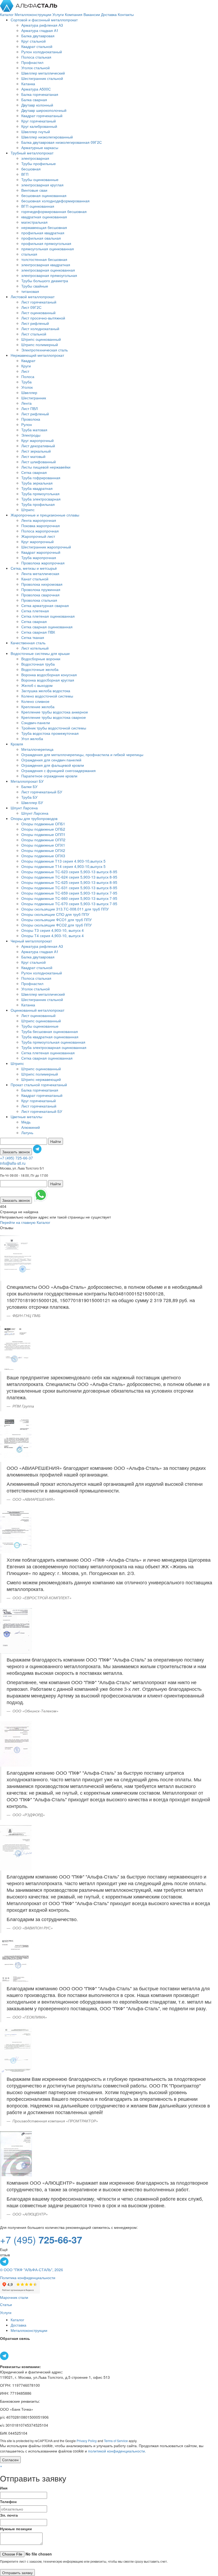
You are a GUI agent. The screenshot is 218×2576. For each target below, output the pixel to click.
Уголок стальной (35, 68)
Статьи (6, 2304)
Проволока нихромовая (42, 584)
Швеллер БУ (32, 802)
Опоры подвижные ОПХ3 (43, 856)
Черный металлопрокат (31, 941)
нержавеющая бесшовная (44, 227)
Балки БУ (29, 786)
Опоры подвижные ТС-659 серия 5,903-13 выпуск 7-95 (69, 893)
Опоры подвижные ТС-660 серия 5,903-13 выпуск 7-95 (69, 898)
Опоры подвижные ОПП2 (43, 840)
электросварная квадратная (46, 265)
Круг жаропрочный (37, 440)
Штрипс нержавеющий (41, 1079)
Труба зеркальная (37, 483)
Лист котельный (35, 648)
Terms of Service (116, 2441)
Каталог (7, 14)
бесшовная (31, 169)
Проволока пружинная (41, 589)
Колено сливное (35, 701)
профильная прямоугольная (46, 243)
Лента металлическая (40, 573)
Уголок (27, 387)
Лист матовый (33, 456)
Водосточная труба (38, 664)
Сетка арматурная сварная (45, 605)
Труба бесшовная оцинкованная (50, 1031)
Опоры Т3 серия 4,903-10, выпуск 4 (53, 930)
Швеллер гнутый (36, 132)
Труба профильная (38, 504)
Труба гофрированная (41, 478)
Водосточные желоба (40, 669)
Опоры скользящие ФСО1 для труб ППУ (56, 920)
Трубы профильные (39, 163)
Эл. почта (9, 2515)
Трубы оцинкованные (40, 179)
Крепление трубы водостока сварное (54, 717)
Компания (74, 14)
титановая (30, 291)
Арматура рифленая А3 (42, 25)
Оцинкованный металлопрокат (37, 1010)
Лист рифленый (35, 323)
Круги (26, 366)
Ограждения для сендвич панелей (51, 760)
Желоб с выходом (37, 685)
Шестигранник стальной (42, 78)
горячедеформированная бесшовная (54, 211)
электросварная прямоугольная (49, 275)
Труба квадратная (37, 488)
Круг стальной (33, 41)
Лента (26, 403)
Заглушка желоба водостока (46, 691)
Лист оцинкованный (38, 313)
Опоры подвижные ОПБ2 (43, 829)
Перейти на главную (18, 1222)
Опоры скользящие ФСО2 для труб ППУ (56, 925)
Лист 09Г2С (31, 307)
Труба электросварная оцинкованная (54, 1047)
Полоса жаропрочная (40, 531)
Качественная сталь (28, 643)
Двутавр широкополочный (44, 110)
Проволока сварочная (40, 595)
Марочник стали (14, 2297)
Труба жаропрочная (39, 557)
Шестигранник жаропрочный (46, 547)
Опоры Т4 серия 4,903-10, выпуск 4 (53, 936)
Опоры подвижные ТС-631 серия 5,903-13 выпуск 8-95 (69, 888)
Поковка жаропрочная (41, 526)
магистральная (34, 222)
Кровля (17, 744)
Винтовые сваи (34, 190)
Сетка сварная (34, 472)
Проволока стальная (39, 600)
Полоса (28, 376)
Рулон (27, 424)
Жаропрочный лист (38, 536)
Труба (26, 382)
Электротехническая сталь (45, 350)
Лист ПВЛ (30, 408)
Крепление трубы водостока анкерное (55, 712)
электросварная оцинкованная (48, 270)
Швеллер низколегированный (47, 137)
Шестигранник (34, 398)
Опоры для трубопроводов (34, 818)
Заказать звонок (16, 1152)
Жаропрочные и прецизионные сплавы (45, 515)
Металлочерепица (37, 749)
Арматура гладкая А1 (40, 30)
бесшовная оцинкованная (44, 195)
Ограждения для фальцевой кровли (53, 765)
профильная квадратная (43, 233)
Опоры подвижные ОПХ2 (43, 850)
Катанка (28, 84)
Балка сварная (34, 100)
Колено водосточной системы (47, 696)
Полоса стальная (36, 57)
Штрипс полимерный (40, 344)
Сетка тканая (33, 637)
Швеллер (29, 392)
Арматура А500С (36, 89)
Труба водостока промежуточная (50, 733)
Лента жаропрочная (39, 520)
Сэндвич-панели (36, 723)
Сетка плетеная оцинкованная (48, 616)
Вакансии (92, 14)
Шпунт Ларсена (24, 808)
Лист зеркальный (36, 451)
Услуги (59, 14)
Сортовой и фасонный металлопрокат (44, 20)
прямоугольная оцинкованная (48, 249)
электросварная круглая (42, 185)
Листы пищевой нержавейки (46, 467)
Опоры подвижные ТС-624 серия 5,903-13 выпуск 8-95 (69, 877)
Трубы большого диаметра (45, 281)
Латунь (27, 1133)
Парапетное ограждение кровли (49, 776)
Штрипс (28, 510)
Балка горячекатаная (40, 94)
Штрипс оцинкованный (41, 339)
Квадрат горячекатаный (42, 116)
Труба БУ (29, 797)
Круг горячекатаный (39, 121)
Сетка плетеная (35, 611)
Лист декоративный (38, 446)
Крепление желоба (38, 707)
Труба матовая (34, 430)
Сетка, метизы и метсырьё (34, 568)
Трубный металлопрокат (32, 153)
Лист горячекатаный (39, 302)
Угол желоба (32, 739)
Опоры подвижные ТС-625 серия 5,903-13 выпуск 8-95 (69, 882)
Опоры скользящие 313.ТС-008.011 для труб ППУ (65, 909)
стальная (29, 254)
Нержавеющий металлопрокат (37, 355)
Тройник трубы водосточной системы (54, 728)
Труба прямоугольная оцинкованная (53, 1042)
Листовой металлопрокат (33, 297)
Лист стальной (34, 334)
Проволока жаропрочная (43, 563)
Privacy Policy (87, 2441)
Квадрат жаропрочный (41, 552)
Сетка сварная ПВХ (38, 632)
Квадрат (28, 360)
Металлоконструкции (33, 14)
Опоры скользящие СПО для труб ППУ (55, 914)
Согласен (10, 2460)
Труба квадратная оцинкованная (50, 1037)
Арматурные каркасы (40, 147)
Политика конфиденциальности (28, 2278)
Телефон (8, 2501)
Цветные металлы (26, 1117)
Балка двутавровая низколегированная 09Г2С (62, 142)
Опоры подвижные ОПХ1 (43, 845)
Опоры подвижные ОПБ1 (43, 824)
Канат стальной (35, 579)
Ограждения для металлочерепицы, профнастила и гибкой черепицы (82, 754)
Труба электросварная (41, 499)
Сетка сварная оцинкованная (47, 627)
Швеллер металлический (43, 73)
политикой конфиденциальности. (117, 2451)
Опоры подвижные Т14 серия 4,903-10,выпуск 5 (63, 866)
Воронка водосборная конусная (49, 675)
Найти (56, 1141)
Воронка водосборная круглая (48, 680)
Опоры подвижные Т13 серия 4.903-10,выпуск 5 (63, 861)
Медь (26, 1122)
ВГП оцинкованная (38, 206)
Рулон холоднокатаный (42, 52)
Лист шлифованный (39, 462)
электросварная (35, 158)
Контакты (126, 14)
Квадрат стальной (37, 46)
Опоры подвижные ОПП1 (43, 834)
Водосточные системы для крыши (40, 653)
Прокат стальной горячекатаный (39, 1085)
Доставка (109, 14)
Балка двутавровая (38, 36)
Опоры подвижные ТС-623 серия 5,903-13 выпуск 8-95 (69, 872)
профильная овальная (41, 238)
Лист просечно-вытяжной (43, 318)
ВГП (25, 174)
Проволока (31, 419)
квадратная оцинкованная (44, 217)
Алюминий (31, 1127)
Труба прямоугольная (40, 494)
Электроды (31, 435)
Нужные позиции (16, 2529)
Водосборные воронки (41, 659)
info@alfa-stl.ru (13, 1163)
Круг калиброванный (39, 126)
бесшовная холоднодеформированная (55, 201)
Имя (4, 2488)
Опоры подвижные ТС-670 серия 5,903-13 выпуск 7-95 (69, 904)
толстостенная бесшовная (44, 259)
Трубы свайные (35, 286)
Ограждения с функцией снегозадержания (58, 770)
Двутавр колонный (37, 105)
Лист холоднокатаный (40, 329)
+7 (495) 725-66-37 (16, 1158)
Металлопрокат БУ (27, 781)
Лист (25, 371)
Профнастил (32, 62)
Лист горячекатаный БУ (42, 792)
